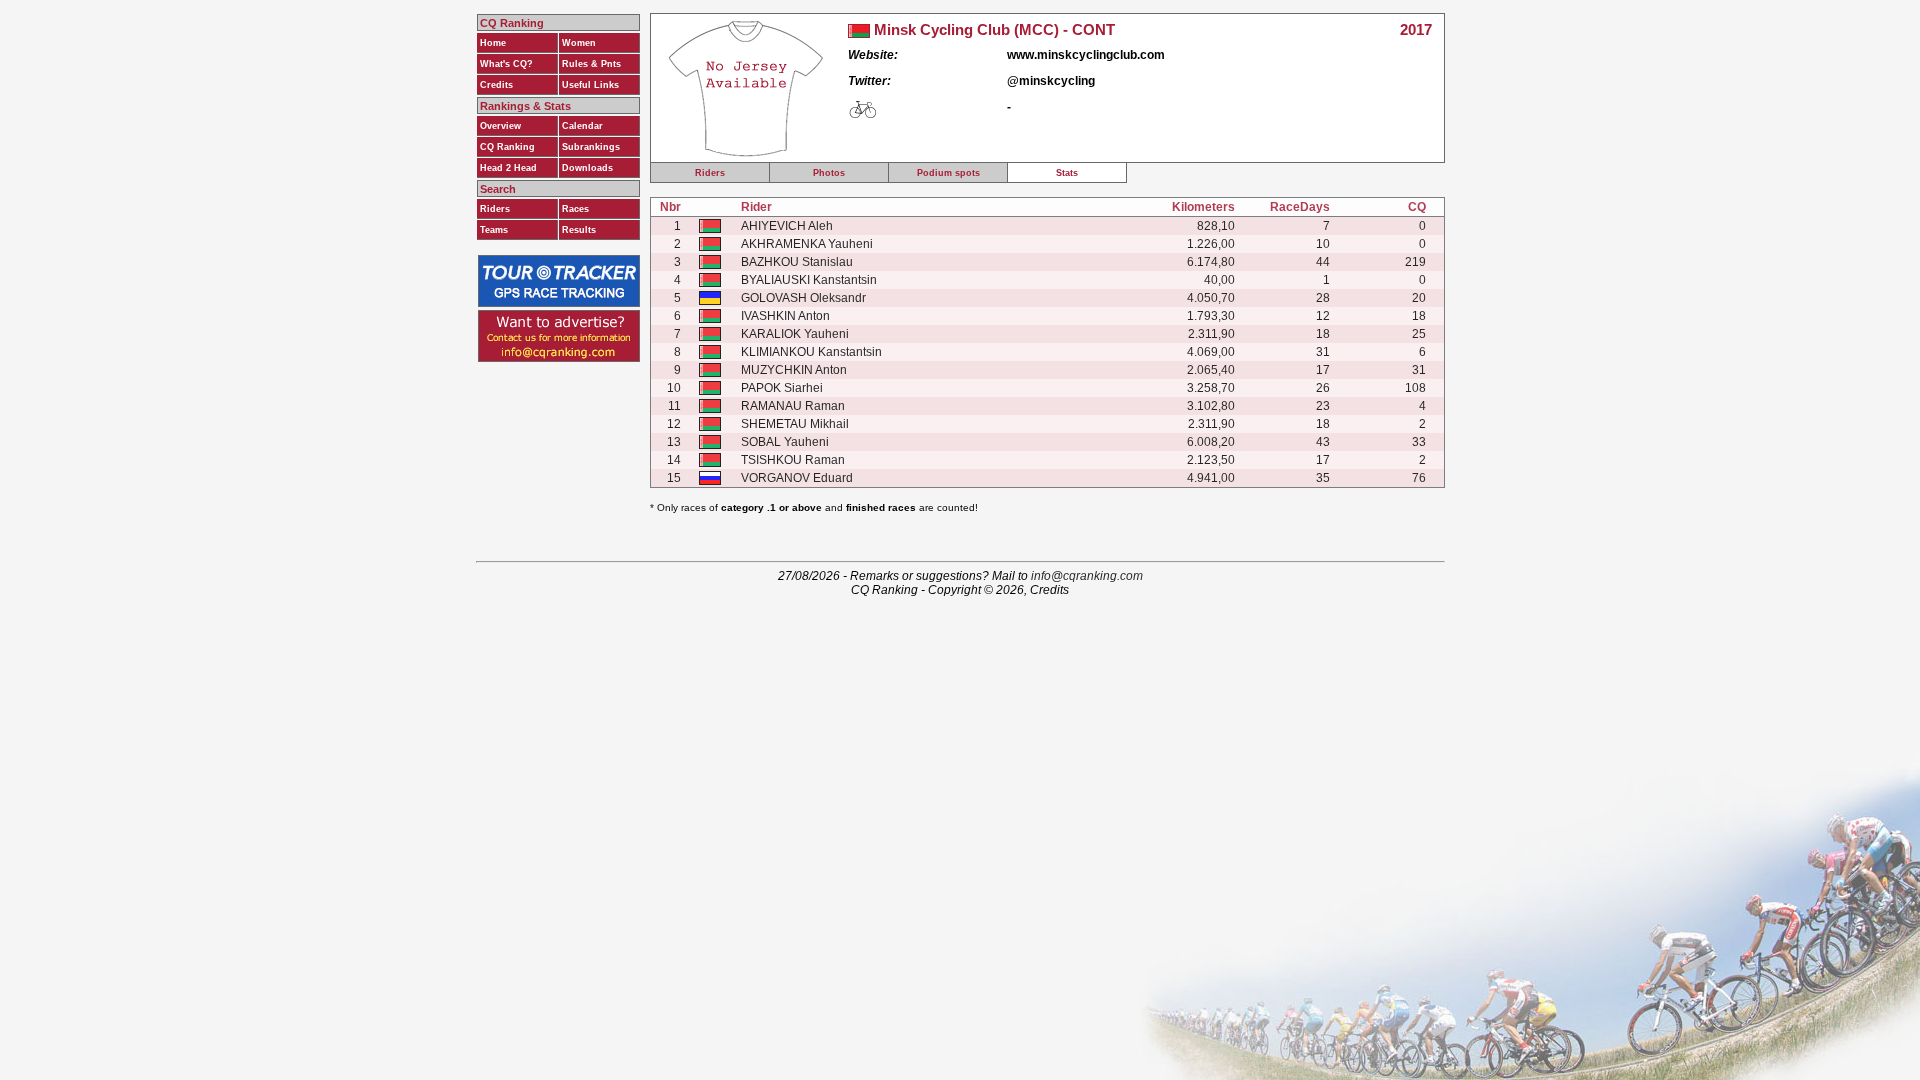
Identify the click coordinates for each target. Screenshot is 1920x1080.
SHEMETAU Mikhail (795, 424)
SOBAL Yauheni (785, 442)
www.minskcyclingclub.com (1086, 55)
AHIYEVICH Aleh (787, 226)
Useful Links (590, 85)
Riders (495, 209)
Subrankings (591, 147)
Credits (496, 85)
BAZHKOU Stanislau (797, 262)
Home (493, 43)
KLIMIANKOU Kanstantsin (811, 352)
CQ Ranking (507, 147)
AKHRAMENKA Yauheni (807, 244)
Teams (494, 230)
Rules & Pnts (591, 64)
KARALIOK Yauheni (795, 334)
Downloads (587, 168)
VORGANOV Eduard (797, 478)
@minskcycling (1051, 81)
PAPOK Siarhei (782, 388)
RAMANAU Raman (793, 406)
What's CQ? (506, 64)
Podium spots (948, 173)
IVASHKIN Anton (785, 316)
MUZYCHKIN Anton (794, 370)
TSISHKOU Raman (793, 460)
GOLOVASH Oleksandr (803, 298)
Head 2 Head (508, 168)
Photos (829, 173)
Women (579, 43)
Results (579, 230)
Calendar (582, 126)
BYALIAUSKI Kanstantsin (809, 280)
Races (575, 209)
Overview (500, 126)
